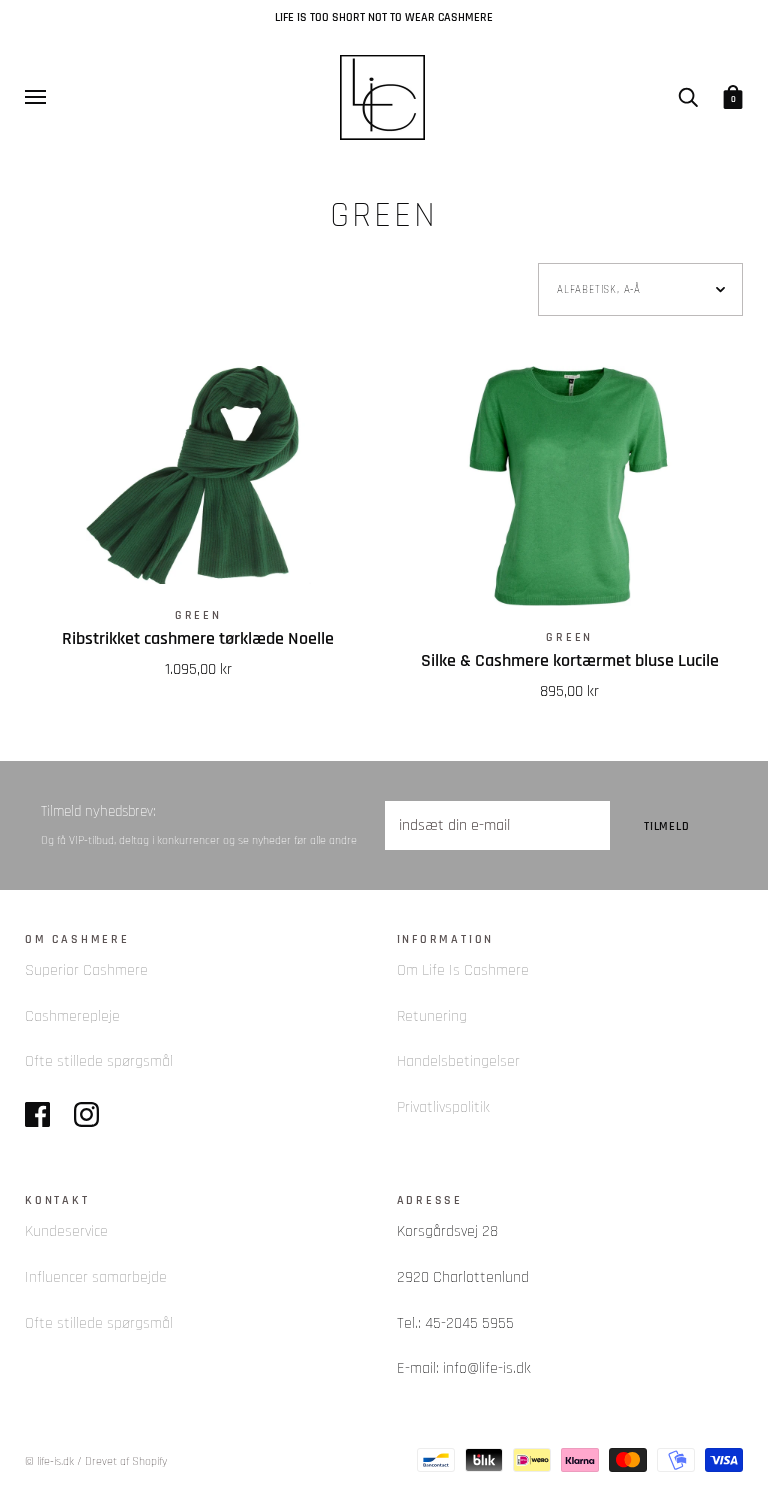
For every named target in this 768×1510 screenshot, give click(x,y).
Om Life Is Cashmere (463, 970)
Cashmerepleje (72, 1016)
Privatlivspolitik (443, 1107)
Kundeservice (66, 1231)
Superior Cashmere (86, 970)
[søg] (688, 96)
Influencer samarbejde (96, 1277)
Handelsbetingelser (458, 1061)
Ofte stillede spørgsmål (99, 1061)
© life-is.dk (49, 1461)
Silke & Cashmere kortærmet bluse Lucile (570, 661)
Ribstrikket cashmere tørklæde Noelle (198, 639)
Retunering (432, 1016)
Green (198, 615)
